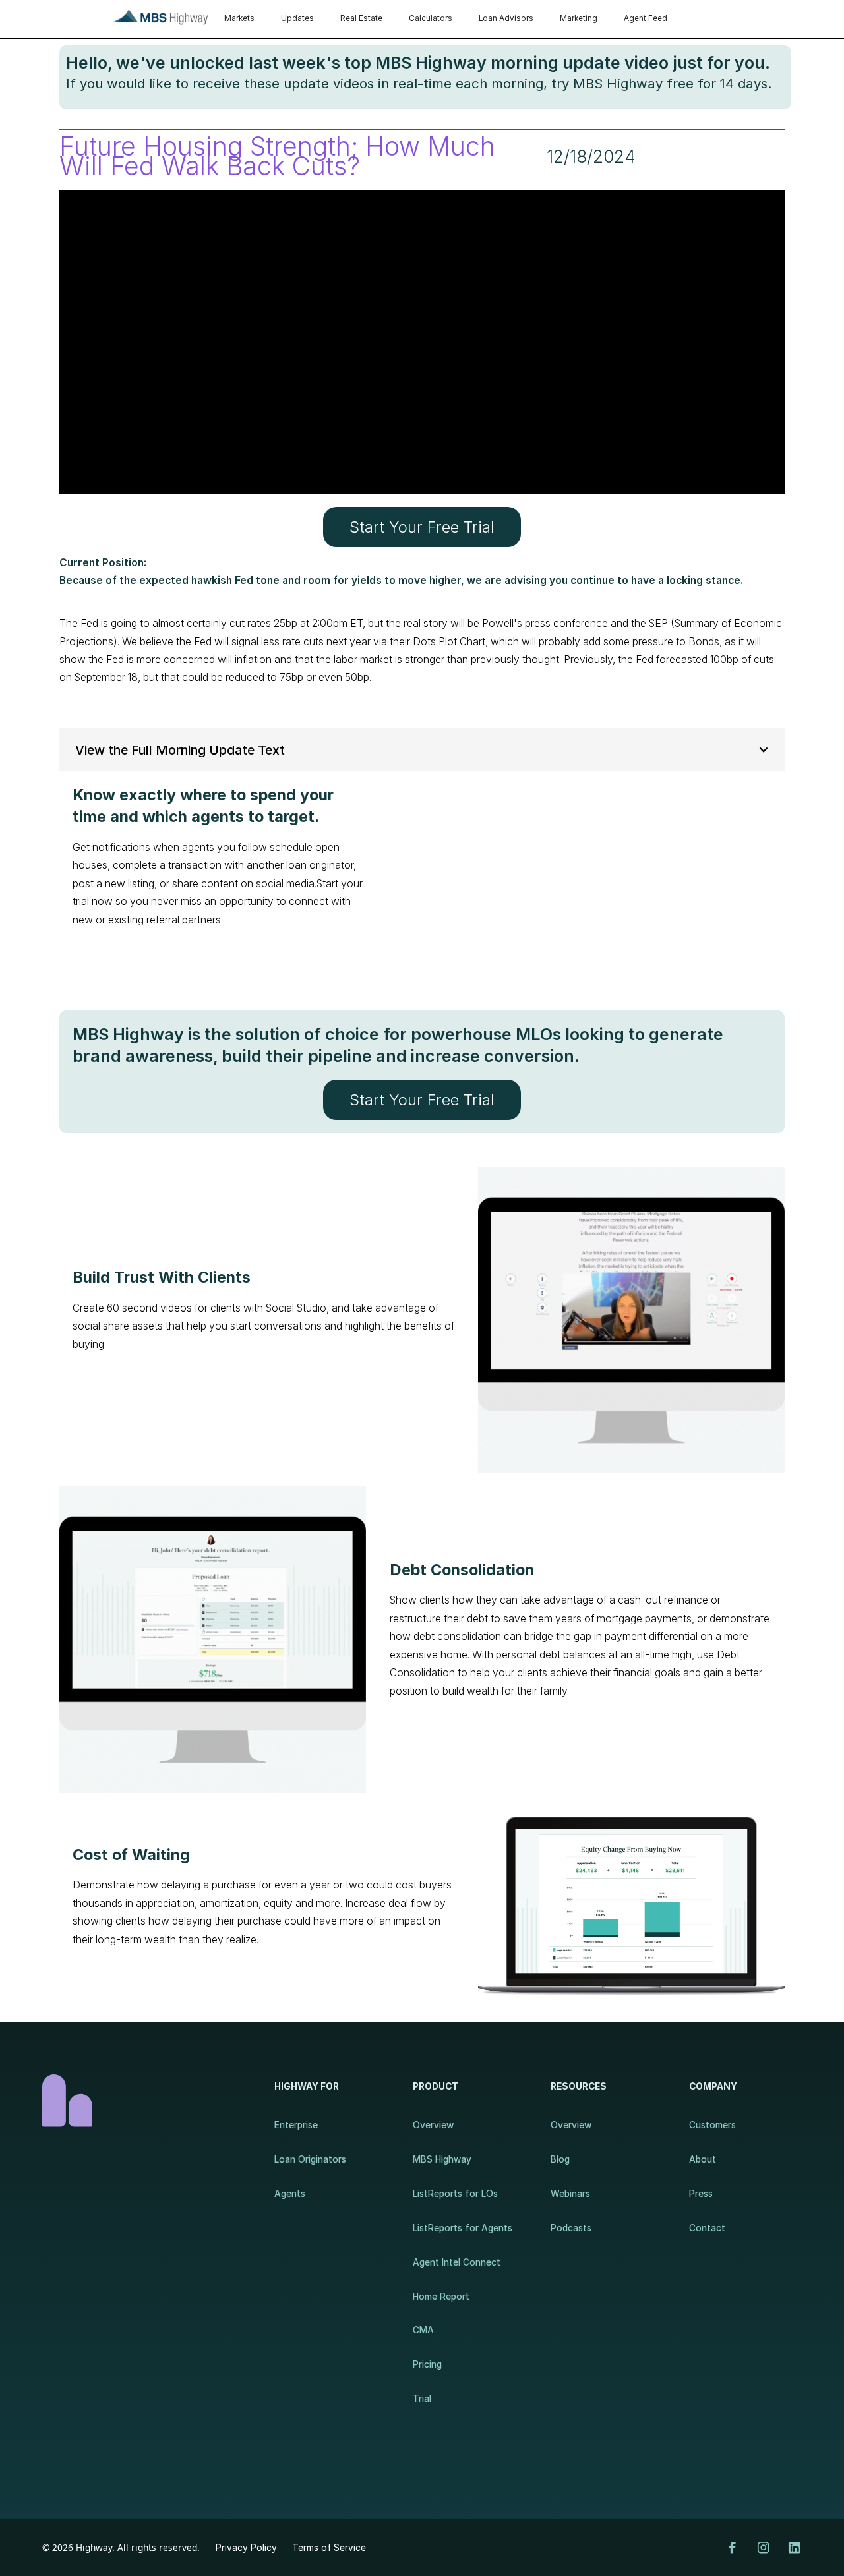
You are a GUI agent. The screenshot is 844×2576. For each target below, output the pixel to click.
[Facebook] (733, 2548)
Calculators (431, 18)
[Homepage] (145, 2101)
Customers (712, 2125)
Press (701, 2194)
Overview (433, 2125)
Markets (239, 18)
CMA (423, 2330)
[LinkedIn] (795, 2548)
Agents (290, 2194)
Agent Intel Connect (457, 2262)
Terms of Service (329, 2548)
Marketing (579, 18)
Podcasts (571, 2228)
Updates (297, 18)
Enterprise (296, 2125)
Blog (560, 2159)
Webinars (570, 2194)
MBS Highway (442, 2159)
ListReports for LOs (455, 2194)
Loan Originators (310, 2159)
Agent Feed (646, 18)
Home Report (441, 2297)
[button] (422, 750)
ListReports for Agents (463, 2228)
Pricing (427, 2364)
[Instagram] (764, 2548)
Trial (422, 2399)
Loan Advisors (506, 18)
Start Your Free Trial (422, 527)
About (703, 2159)
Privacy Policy (246, 2548)
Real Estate (361, 18)
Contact (707, 2228)
